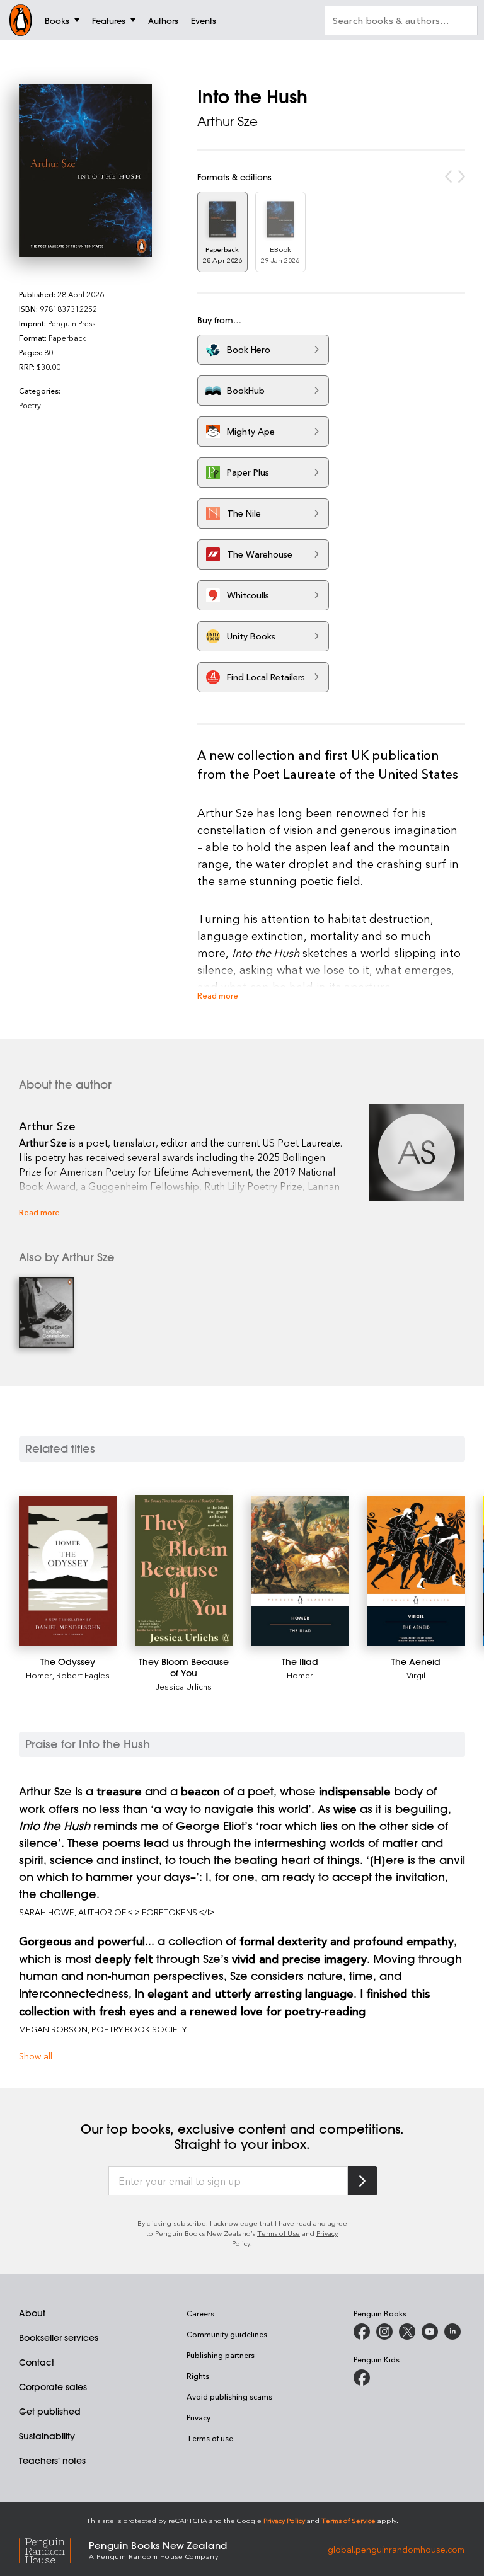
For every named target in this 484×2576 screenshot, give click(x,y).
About (32, 2313)
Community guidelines (227, 2334)
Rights (198, 2376)
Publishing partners (221, 2355)
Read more (218, 995)
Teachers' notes (52, 2461)
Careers (200, 2313)
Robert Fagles (83, 1675)
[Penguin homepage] (21, 20)
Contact (37, 2362)
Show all (36, 2056)
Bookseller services (59, 2338)
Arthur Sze (228, 121)
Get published (50, 2412)
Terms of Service (349, 2520)
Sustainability (47, 2436)
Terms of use (210, 2438)
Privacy (199, 2417)
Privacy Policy (284, 2520)
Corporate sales (53, 2387)
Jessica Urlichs (184, 1686)
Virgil (416, 1675)
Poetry (30, 405)
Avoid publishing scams (229, 2396)
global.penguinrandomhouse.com (396, 2549)
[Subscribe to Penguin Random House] (362, 2181)
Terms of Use (279, 2233)
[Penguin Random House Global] (54, 2549)
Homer (39, 1675)
